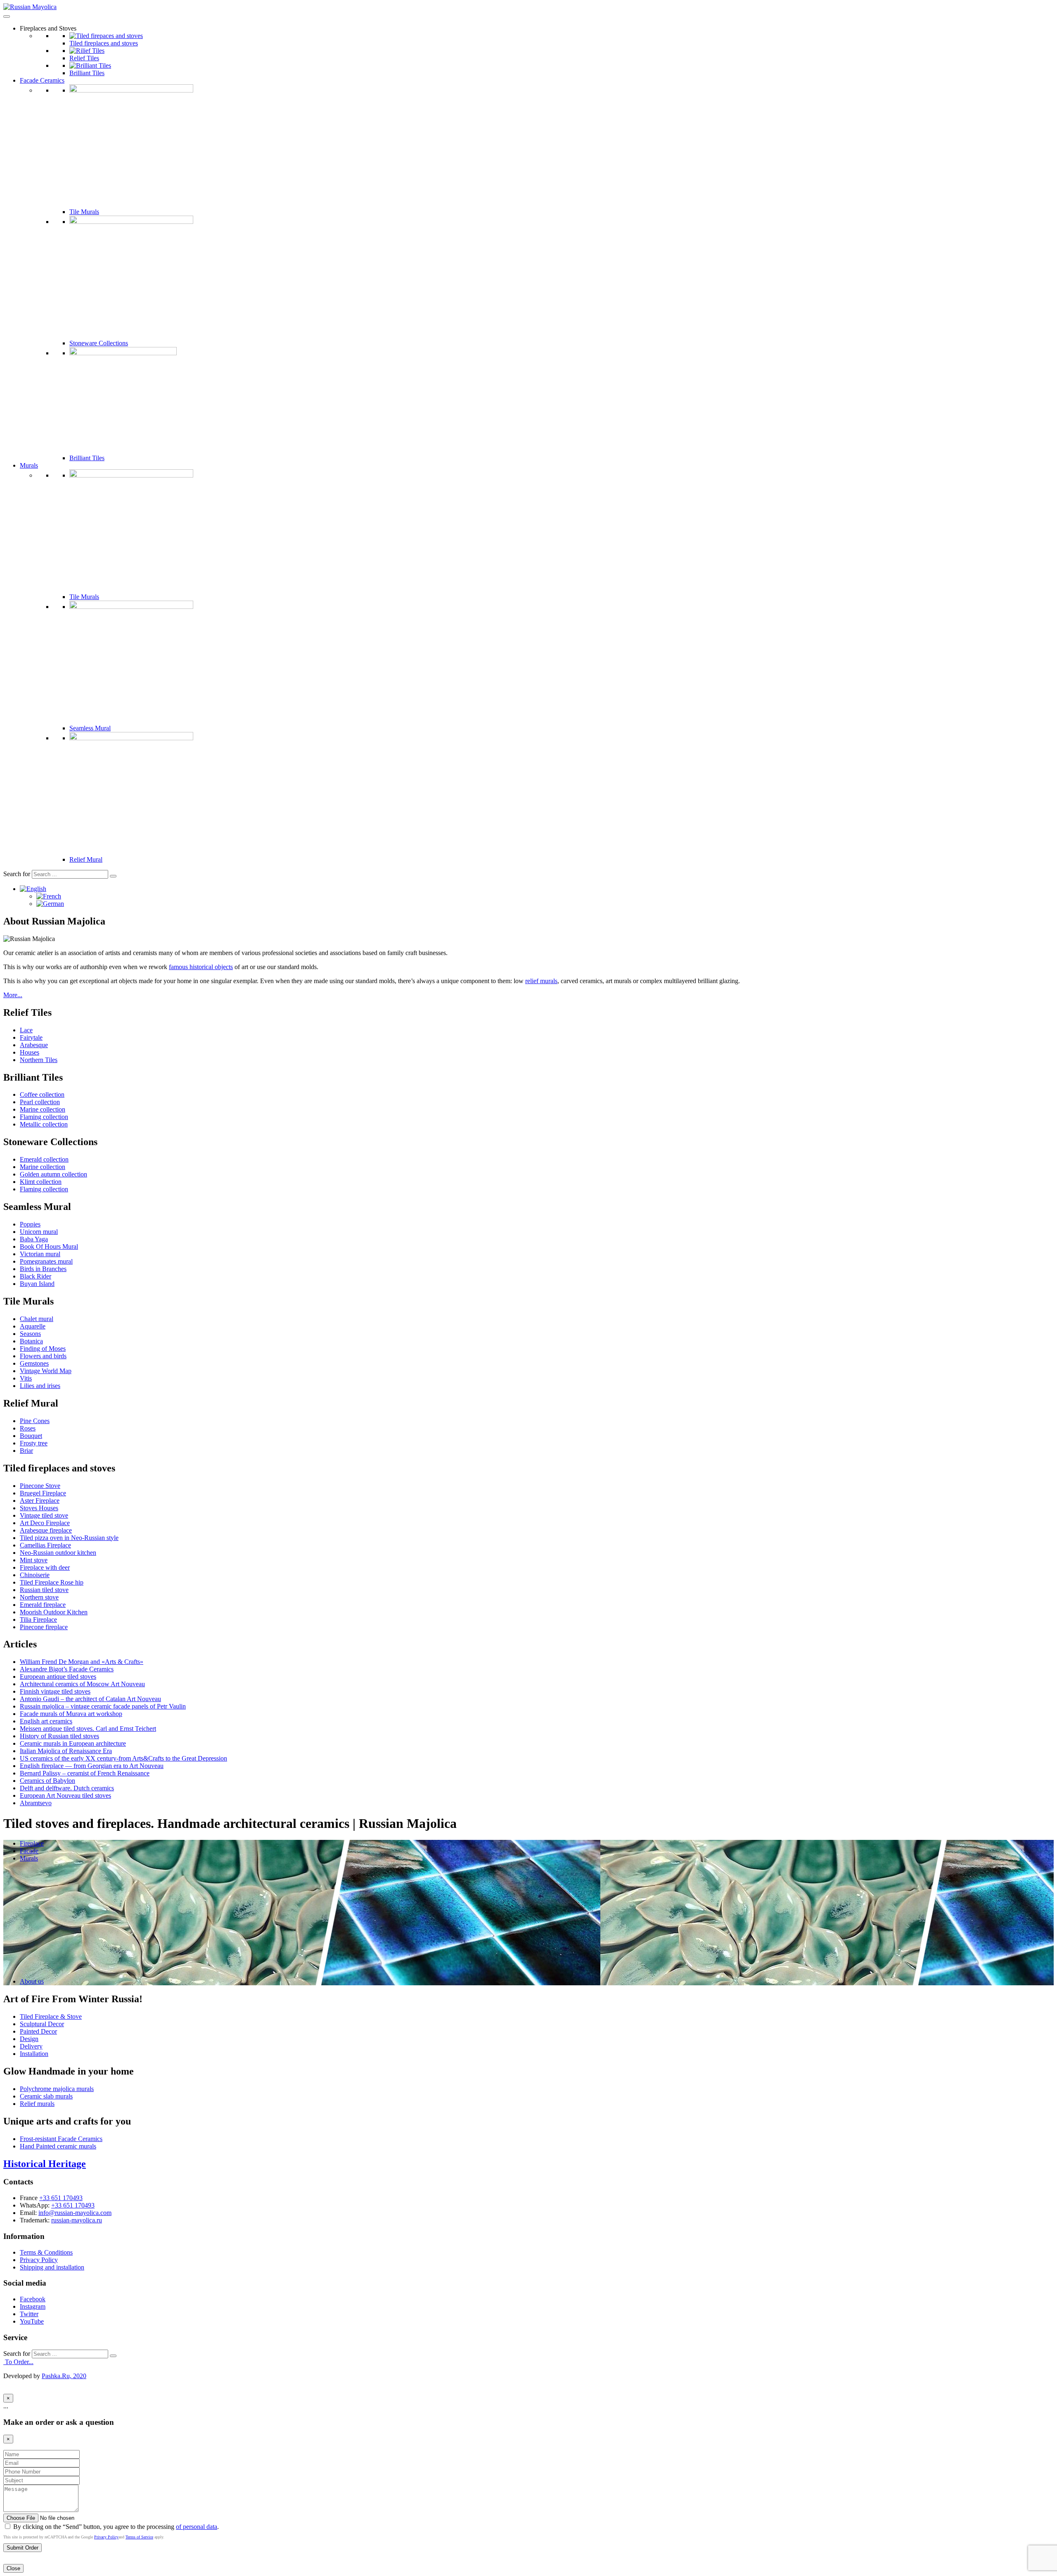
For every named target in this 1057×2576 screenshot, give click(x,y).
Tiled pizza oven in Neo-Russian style (69, 1538)
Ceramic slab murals (46, 2096)
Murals (29, 465)
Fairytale (31, 1037)
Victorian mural (40, 1254)
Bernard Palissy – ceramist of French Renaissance (85, 1773)
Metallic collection (44, 1124)
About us (32, 1981)
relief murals (541, 981)
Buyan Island (37, 1284)
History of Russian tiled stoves (59, 1736)
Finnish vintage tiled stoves (55, 1691)
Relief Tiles (84, 58)
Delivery (31, 2046)
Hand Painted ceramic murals (58, 2146)
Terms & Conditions (46, 2252)
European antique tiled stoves (58, 1677)
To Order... (18, 2362)
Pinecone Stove (40, 1486)
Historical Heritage (45, 2164)
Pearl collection (40, 1102)
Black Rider (36, 1276)
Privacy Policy (39, 2260)
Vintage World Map (46, 1371)
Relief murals (37, 2104)
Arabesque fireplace (46, 1530)
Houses (30, 1052)
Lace (26, 1030)
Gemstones (34, 1363)
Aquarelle (33, 1326)
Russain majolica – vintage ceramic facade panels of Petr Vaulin (103, 1706)
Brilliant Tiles (87, 73)
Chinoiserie (35, 1575)
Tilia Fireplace (38, 1620)
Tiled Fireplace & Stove (51, 2016)
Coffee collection (42, 1094)
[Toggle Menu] (7, 17)
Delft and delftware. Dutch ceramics (67, 1788)
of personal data (197, 2527)
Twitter (29, 2314)
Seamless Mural (90, 728)
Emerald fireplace (43, 1605)
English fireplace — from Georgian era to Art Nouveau (92, 1766)
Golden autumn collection (53, 1174)
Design (29, 2039)
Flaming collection (44, 1117)
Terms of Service (139, 2537)
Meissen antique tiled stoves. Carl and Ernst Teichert (88, 1729)
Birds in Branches (43, 1269)
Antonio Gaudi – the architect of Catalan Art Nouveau (90, 1699)
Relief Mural (86, 859)
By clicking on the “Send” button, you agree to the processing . (115, 2527)
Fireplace (32, 1843)
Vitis (26, 1378)
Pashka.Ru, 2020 (64, 2376)
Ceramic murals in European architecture (73, 1743)
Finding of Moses (43, 1349)
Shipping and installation (52, 2267)
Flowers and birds (43, 1356)
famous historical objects (201, 967)
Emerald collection (44, 1159)
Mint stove (34, 1560)
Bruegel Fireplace (43, 1493)
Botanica (31, 1341)
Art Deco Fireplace (45, 1523)
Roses (28, 1428)
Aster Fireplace (40, 1501)
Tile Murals (84, 212)
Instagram (33, 2306)
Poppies (30, 1224)
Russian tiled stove (44, 1590)
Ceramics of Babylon (47, 1781)
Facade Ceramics (42, 80)
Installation (34, 2054)
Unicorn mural (39, 1232)
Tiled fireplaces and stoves (104, 43)
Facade (29, 1851)
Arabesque (34, 1045)
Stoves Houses (39, 1508)
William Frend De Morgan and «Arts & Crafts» (82, 1662)
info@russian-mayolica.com (75, 2213)
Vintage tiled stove (44, 1515)
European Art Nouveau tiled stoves (65, 1795)
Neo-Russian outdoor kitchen (58, 1553)
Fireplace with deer (45, 1567)
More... (13, 995)
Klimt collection (41, 1182)
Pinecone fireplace (44, 1627)
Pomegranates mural (46, 1261)
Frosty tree (34, 1443)
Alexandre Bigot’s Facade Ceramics (67, 1669)
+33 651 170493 (61, 2198)
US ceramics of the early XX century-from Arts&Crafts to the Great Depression (123, 1758)
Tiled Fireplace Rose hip (52, 1582)
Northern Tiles (39, 1060)
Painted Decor (38, 2031)
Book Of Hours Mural (49, 1246)
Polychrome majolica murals (57, 2089)
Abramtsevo (36, 1803)
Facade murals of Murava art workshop (71, 1714)
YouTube (32, 2321)
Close (13, 2568)
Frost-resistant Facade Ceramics (61, 2139)
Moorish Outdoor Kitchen (54, 1612)
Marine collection (43, 1109)
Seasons (30, 1334)
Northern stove (39, 1597)
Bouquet (31, 1436)
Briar (26, 1451)
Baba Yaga (34, 1239)
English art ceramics (46, 1721)
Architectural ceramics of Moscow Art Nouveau (82, 1684)
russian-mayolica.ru (77, 2220)
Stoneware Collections (99, 343)
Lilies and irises (40, 1386)
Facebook (33, 2299)
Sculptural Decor (42, 2024)
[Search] (113, 876)
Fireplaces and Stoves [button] (48, 28)
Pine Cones (35, 1421)
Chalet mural (37, 1319)
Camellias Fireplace (45, 1545)
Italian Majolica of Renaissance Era (66, 1751)
